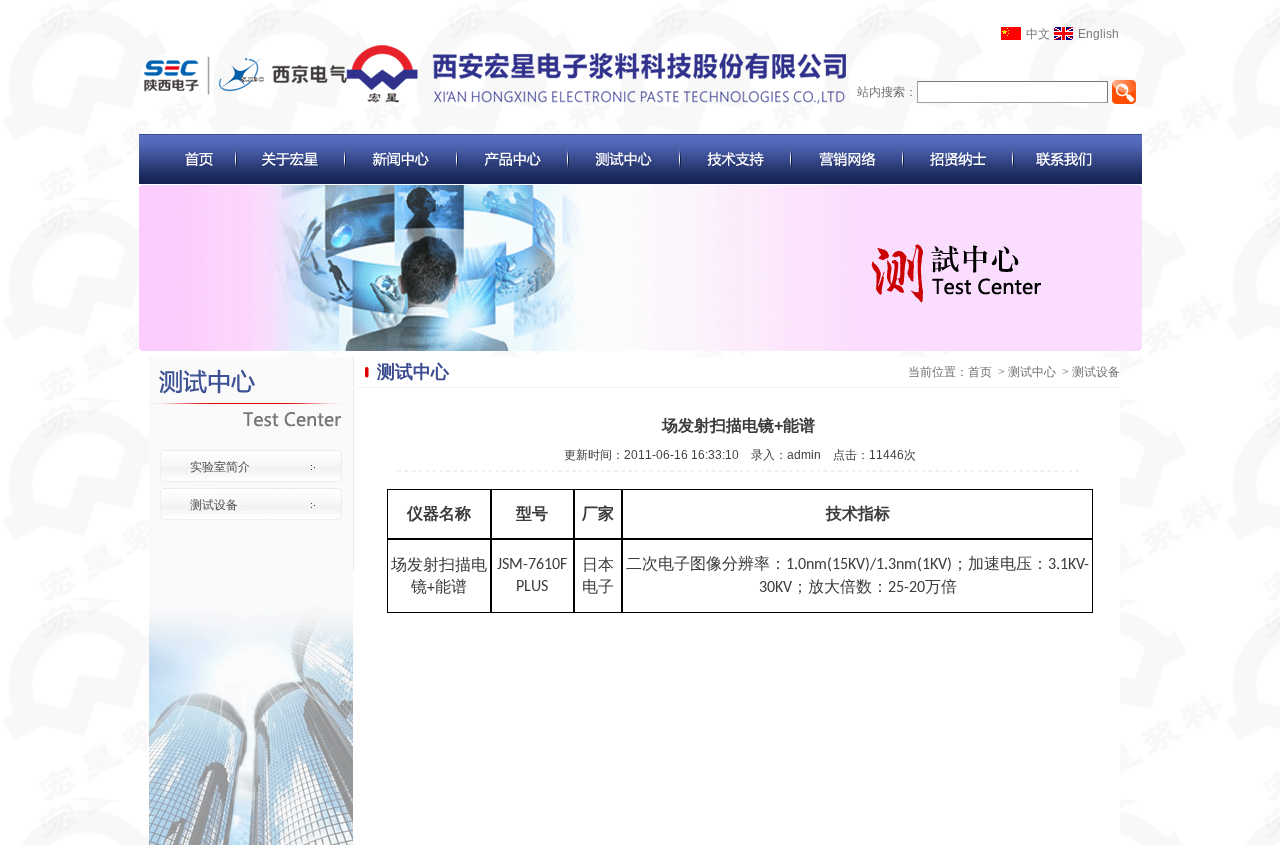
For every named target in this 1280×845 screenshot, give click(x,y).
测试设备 (214, 505)
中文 (1038, 34)
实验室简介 (220, 467)
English (1098, 34)
